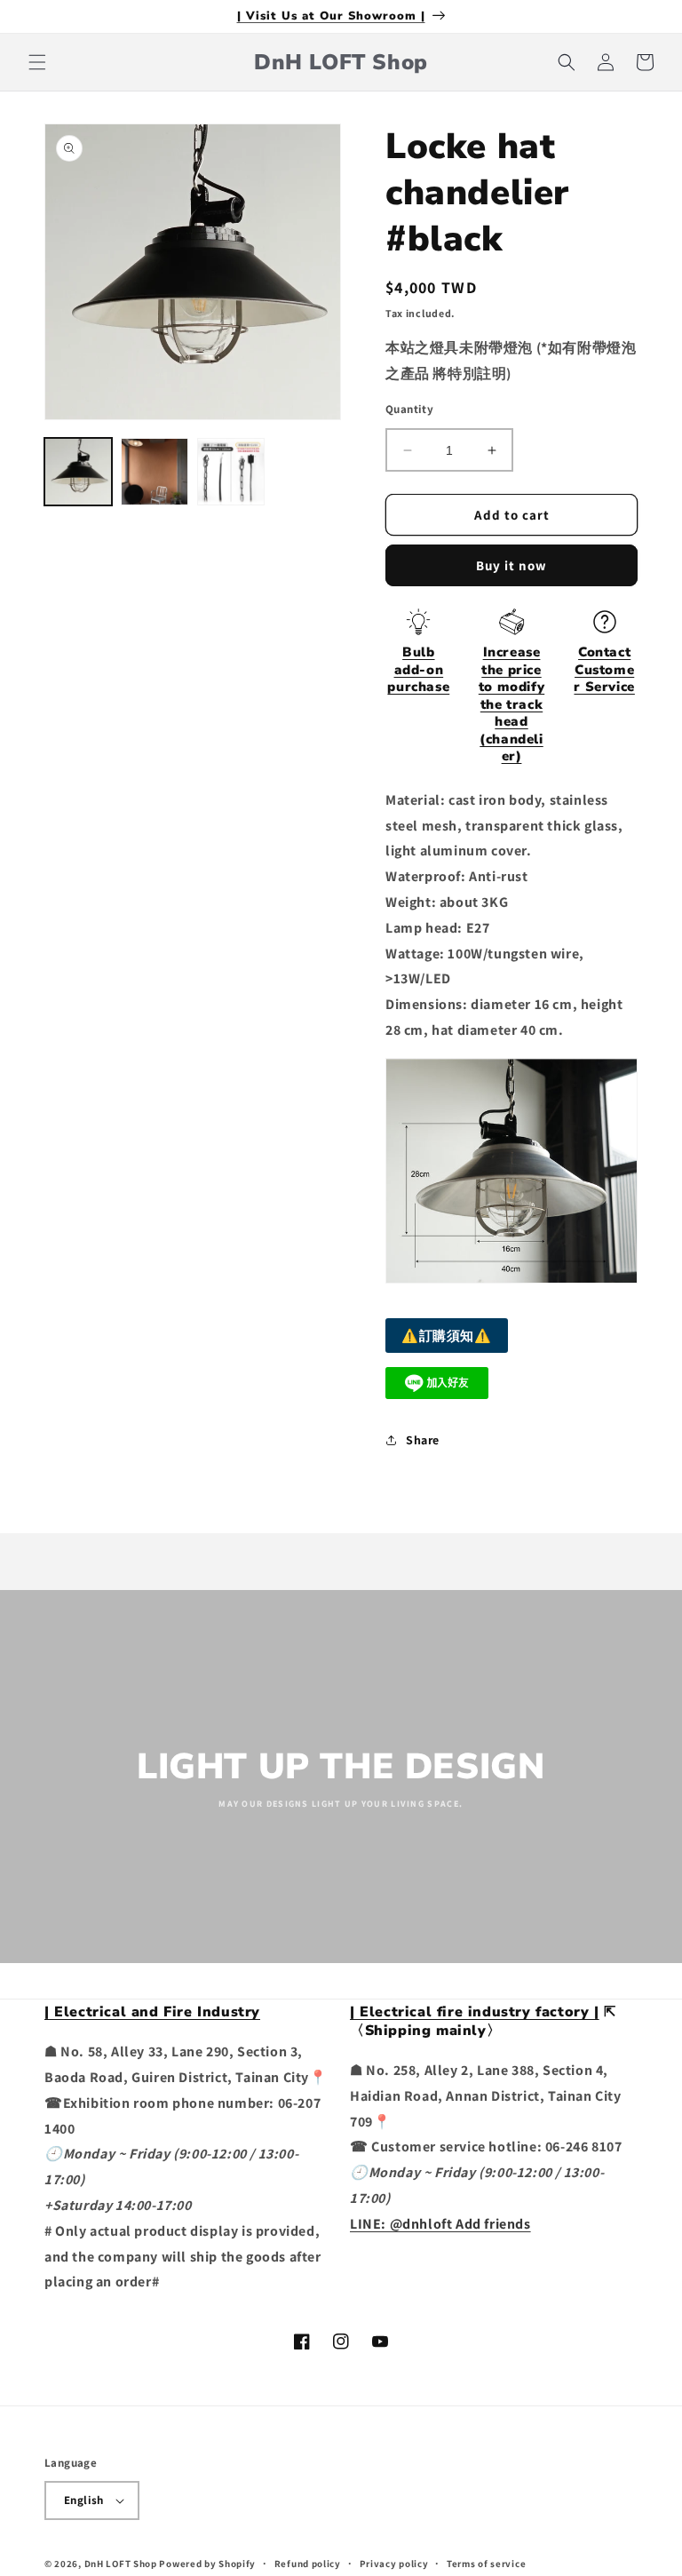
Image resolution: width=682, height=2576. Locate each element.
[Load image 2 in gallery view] (155, 472)
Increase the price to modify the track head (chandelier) (511, 704)
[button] (37, 62)
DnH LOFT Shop (121, 2564)
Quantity (409, 409)
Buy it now (511, 565)
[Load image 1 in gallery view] (78, 472)
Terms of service (486, 2564)
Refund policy (308, 2564)
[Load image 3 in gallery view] (231, 472)
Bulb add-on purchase (418, 669)
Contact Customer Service (604, 669)
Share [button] (423, 1440)
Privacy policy (394, 2564)
